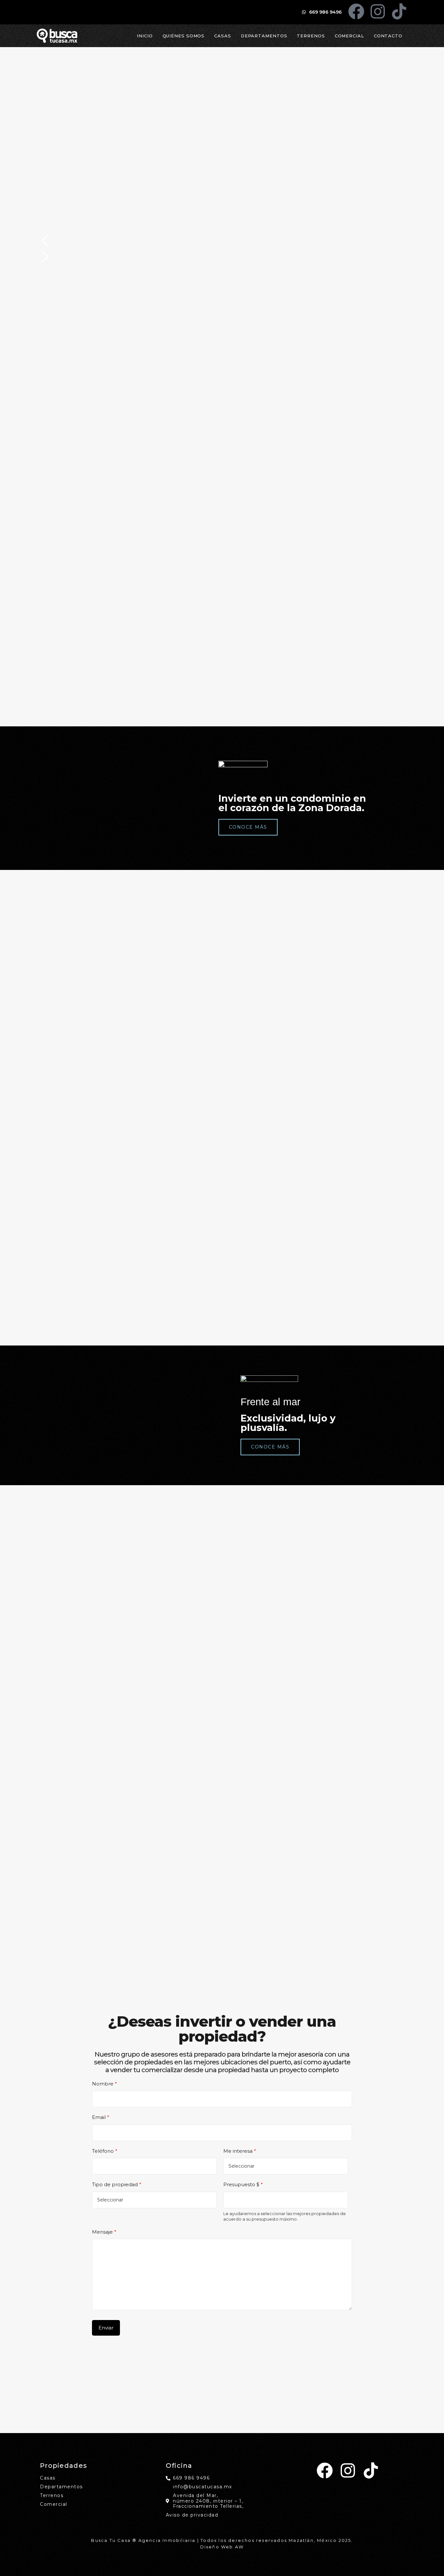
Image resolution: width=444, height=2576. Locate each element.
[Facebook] (356, 11)
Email (101, 2117)
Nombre (104, 2084)
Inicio (145, 36)
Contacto (388, 36)
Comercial (349, 36)
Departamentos (264, 36)
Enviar (106, 2328)
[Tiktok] (399, 11)
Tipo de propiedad (117, 2184)
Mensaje (104, 2232)
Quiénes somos (184, 36)
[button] (222, 240)
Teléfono (105, 2151)
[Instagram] (378, 11)
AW (239, 2547)
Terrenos (311, 36)
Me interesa (240, 2151)
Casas (223, 36)
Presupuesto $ (243, 2184)
